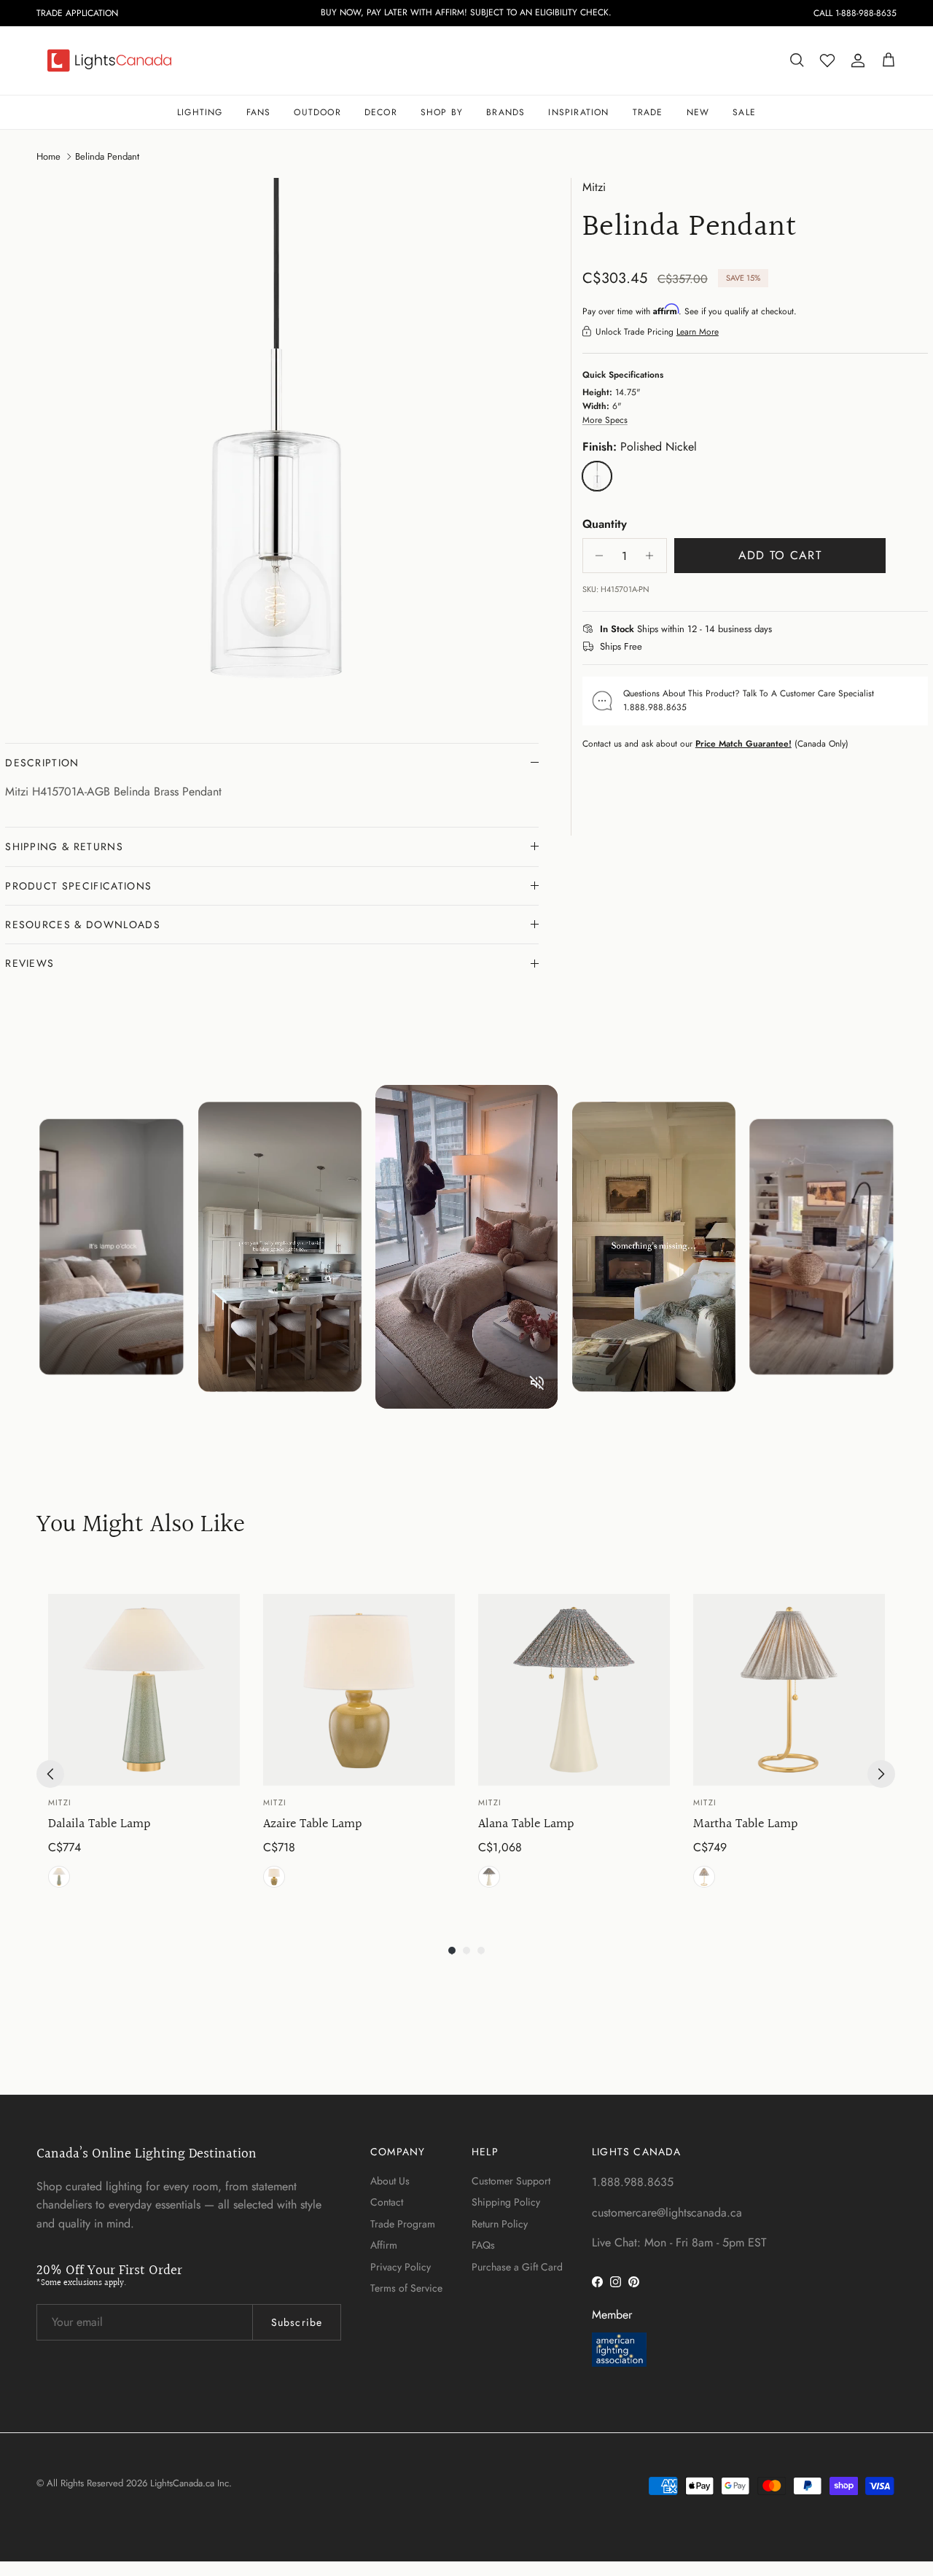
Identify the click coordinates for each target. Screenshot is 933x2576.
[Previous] (50, 1774)
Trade (648, 112)
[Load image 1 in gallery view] (272, 445)
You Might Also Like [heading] (141, 1526)
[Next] (881, 1774)
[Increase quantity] (653, 556)
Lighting (200, 112)
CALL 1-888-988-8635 (855, 13)
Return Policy (500, 2224)
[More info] (781, 629)
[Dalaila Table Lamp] (144, 1690)
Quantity (605, 524)
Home (48, 156)
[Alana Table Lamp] (574, 1690)
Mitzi (594, 187)
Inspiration (578, 112)
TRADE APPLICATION (77, 13)
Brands (505, 112)
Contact (387, 2202)
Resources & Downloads (83, 925)
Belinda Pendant (107, 156)
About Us (390, 2181)
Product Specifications (78, 886)
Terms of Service (406, 2288)
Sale (744, 112)
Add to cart (780, 555)
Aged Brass (59, 1877)
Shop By (442, 112)
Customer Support (511, 2181)
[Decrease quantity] (596, 556)
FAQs (483, 2245)
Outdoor (317, 112)
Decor (381, 112)
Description (42, 763)
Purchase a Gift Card (517, 2267)
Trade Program (403, 2224)
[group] (144, 1743)
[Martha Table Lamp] (789, 1690)
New (698, 112)
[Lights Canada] (109, 61)
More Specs (605, 420)
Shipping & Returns (64, 847)
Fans (259, 112)
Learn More (698, 331)
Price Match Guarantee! (743, 743)
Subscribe (297, 2322)
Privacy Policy (401, 2267)
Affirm (384, 2245)
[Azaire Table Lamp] (359, 1690)
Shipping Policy (506, 2202)
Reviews (30, 963)
